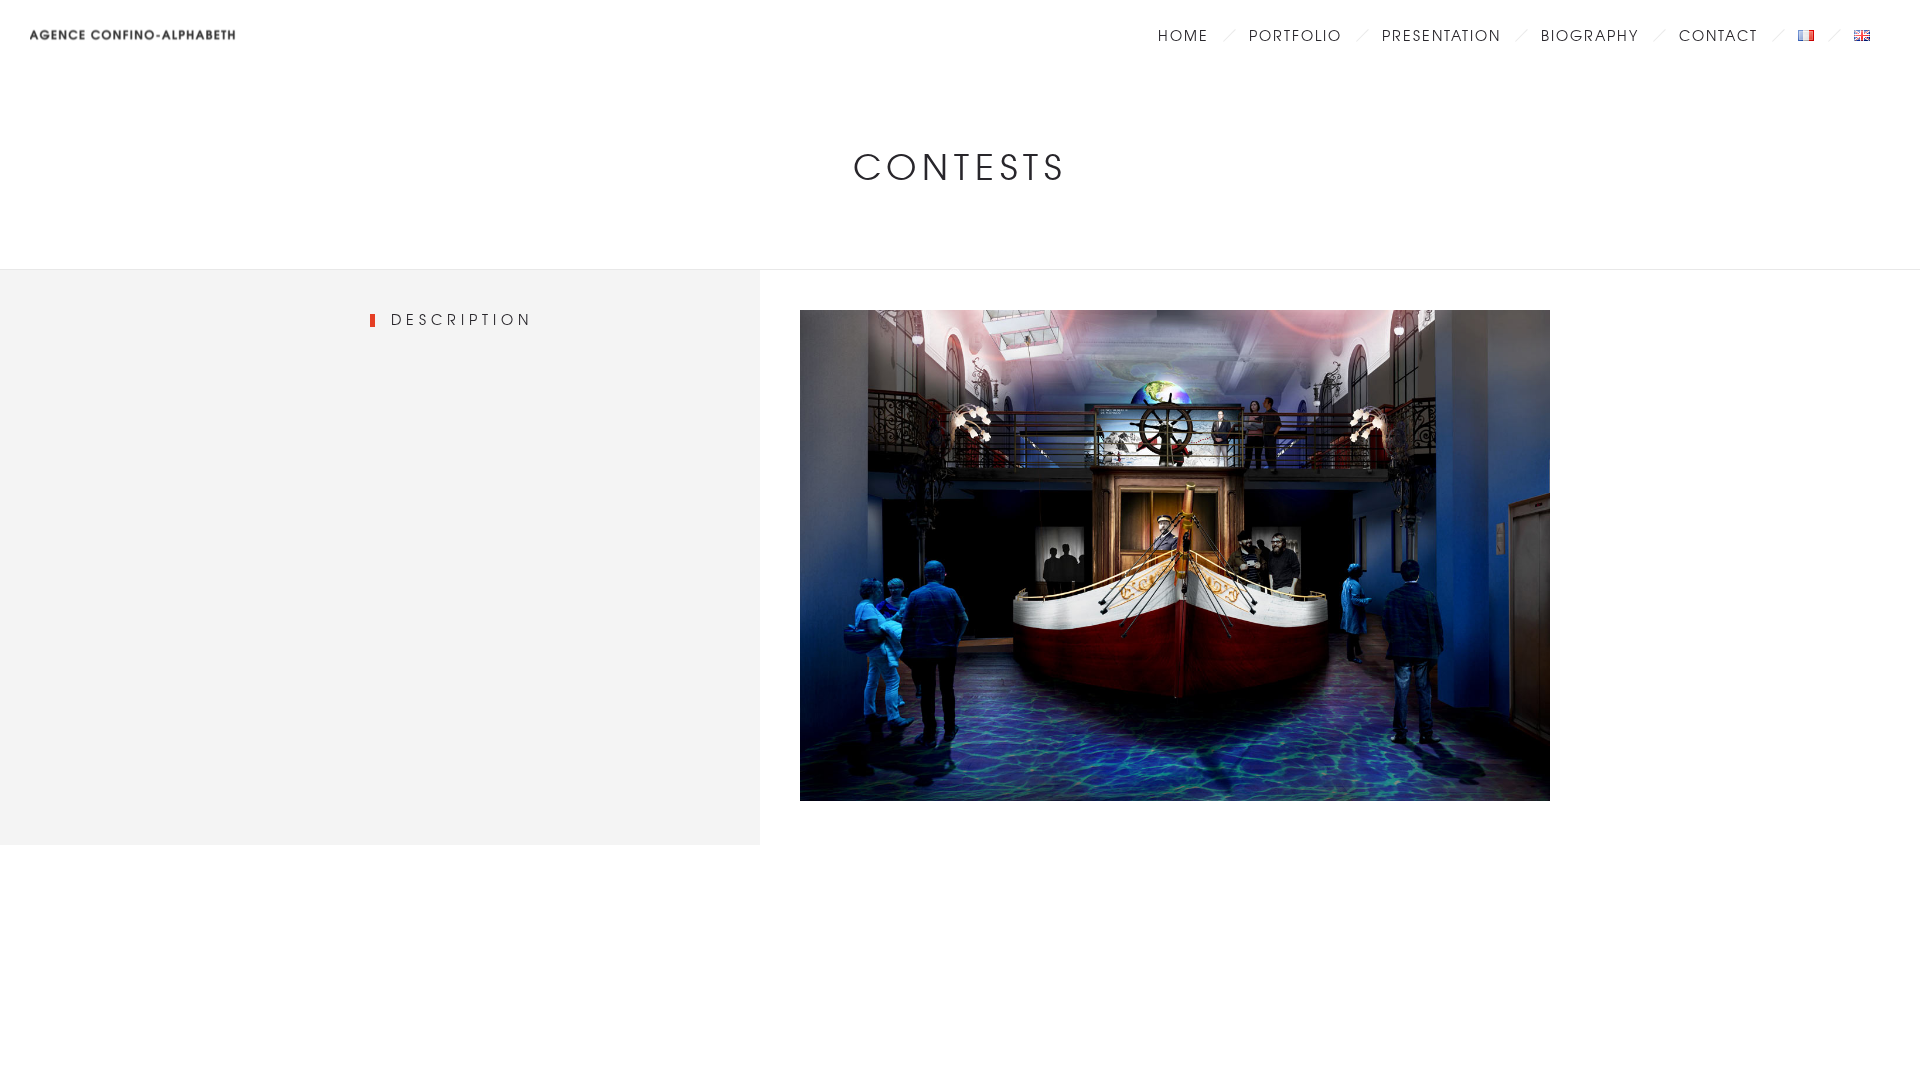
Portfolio (1295, 35)
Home (1183, 35)
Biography (1590, 35)
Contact (1718, 35)
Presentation (1441, 35)
